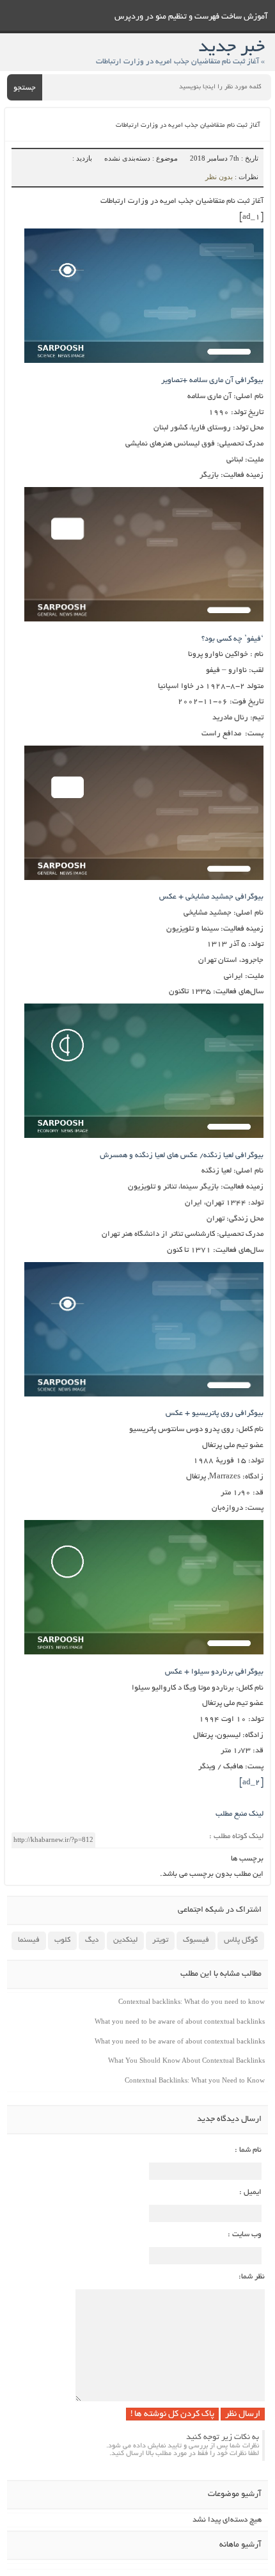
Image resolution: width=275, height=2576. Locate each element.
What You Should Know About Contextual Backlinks (186, 2060)
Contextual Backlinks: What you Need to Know (195, 2080)
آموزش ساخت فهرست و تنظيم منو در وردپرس (191, 17)
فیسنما (29, 1940)
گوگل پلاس (241, 1940)
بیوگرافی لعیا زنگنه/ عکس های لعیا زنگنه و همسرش (182, 1156)
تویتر (160, 1940)
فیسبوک (196, 1940)
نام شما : (248, 2150)
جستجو (25, 88)
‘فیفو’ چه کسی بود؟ (232, 639)
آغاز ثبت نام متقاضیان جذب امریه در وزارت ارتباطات (188, 126)
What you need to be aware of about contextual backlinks (180, 2021)
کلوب (62, 1940)
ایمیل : (250, 2192)
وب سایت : (245, 2235)
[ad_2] (251, 1783)
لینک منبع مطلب (240, 1814)
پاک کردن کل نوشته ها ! (172, 2414)
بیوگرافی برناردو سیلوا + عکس (214, 1672)
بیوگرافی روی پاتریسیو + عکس (215, 1413)
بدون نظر (219, 177)
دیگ (92, 1940)
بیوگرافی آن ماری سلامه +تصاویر (212, 380)
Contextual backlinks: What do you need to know (192, 2001)
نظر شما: (252, 2277)
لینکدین (125, 1940)
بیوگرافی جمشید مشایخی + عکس (211, 897)
